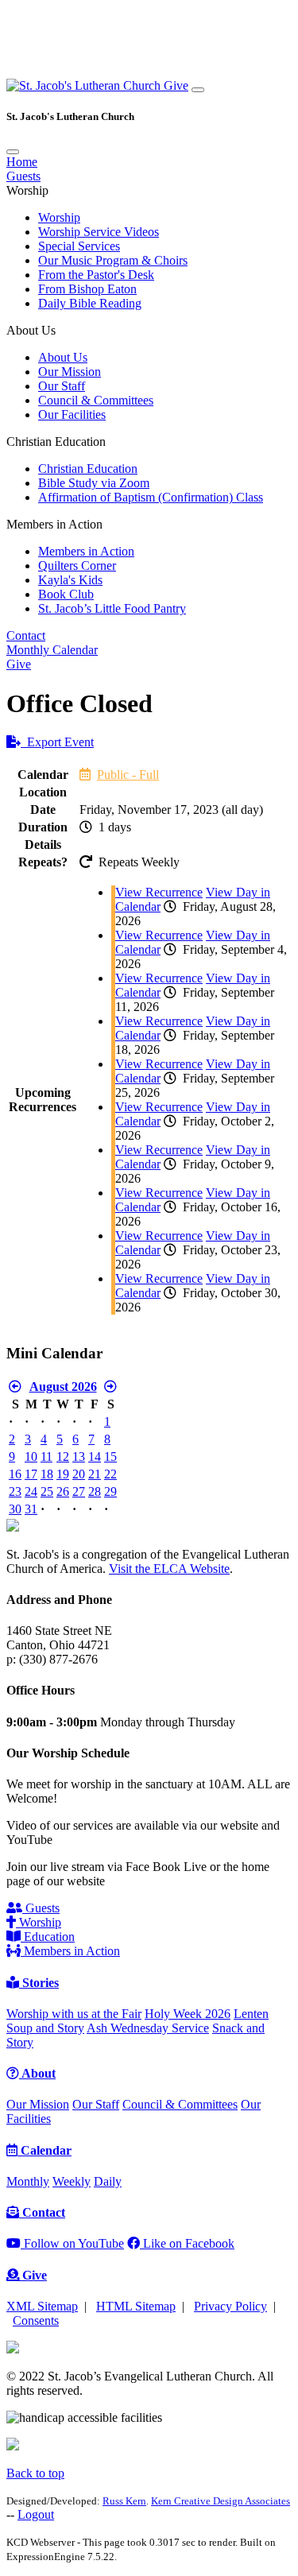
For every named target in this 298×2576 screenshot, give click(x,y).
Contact (26, 635)
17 (31, 1474)
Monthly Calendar (52, 650)
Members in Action (86, 551)
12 (63, 1457)
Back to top (35, 2473)
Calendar (45, 2150)
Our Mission (70, 372)
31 (31, 1509)
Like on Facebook (187, 2243)
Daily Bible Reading (90, 303)
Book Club (66, 594)
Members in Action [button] (54, 524)
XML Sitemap (42, 2306)
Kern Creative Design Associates (221, 2501)
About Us (63, 357)
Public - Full (128, 775)
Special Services (79, 246)
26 (63, 1491)
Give (176, 85)
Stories (39, 1983)
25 (47, 1491)
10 (31, 1457)
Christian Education (88, 469)
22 (110, 1474)
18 (47, 1474)
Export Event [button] (57, 742)
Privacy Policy (230, 2306)
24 (31, 1491)
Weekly (72, 2181)
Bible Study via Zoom (94, 483)
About (37, 2073)
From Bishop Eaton (87, 289)
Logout (36, 2514)
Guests (23, 176)
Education (48, 1937)
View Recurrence (159, 892)
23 (15, 1491)
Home (22, 162)
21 (95, 1474)
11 (46, 1457)
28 (95, 1491)
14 (95, 1457)
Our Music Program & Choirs (113, 260)
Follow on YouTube (72, 2243)
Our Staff (62, 386)
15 (110, 1457)
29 (110, 1491)
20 (79, 1474)
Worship (59, 217)
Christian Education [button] (56, 442)
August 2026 (63, 1387)
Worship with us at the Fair (74, 2014)
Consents (36, 2320)
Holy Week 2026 (188, 2014)
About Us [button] (31, 330)
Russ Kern (124, 2501)
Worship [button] (27, 190)
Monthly (28, 2181)
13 (79, 1457)
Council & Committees (96, 400)
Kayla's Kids (70, 580)
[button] (85, 85)
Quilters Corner (77, 566)
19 (63, 1474)
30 (15, 1509)
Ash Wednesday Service (148, 2028)
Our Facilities (72, 414)
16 (15, 1474)
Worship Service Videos (99, 232)
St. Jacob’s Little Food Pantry (112, 608)
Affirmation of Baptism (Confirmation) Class (151, 497)
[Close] (13, 152)
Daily (108, 2181)
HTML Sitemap (136, 2306)
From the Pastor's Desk (96, 275)
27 (79, 1491)
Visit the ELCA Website (169, 1569)
